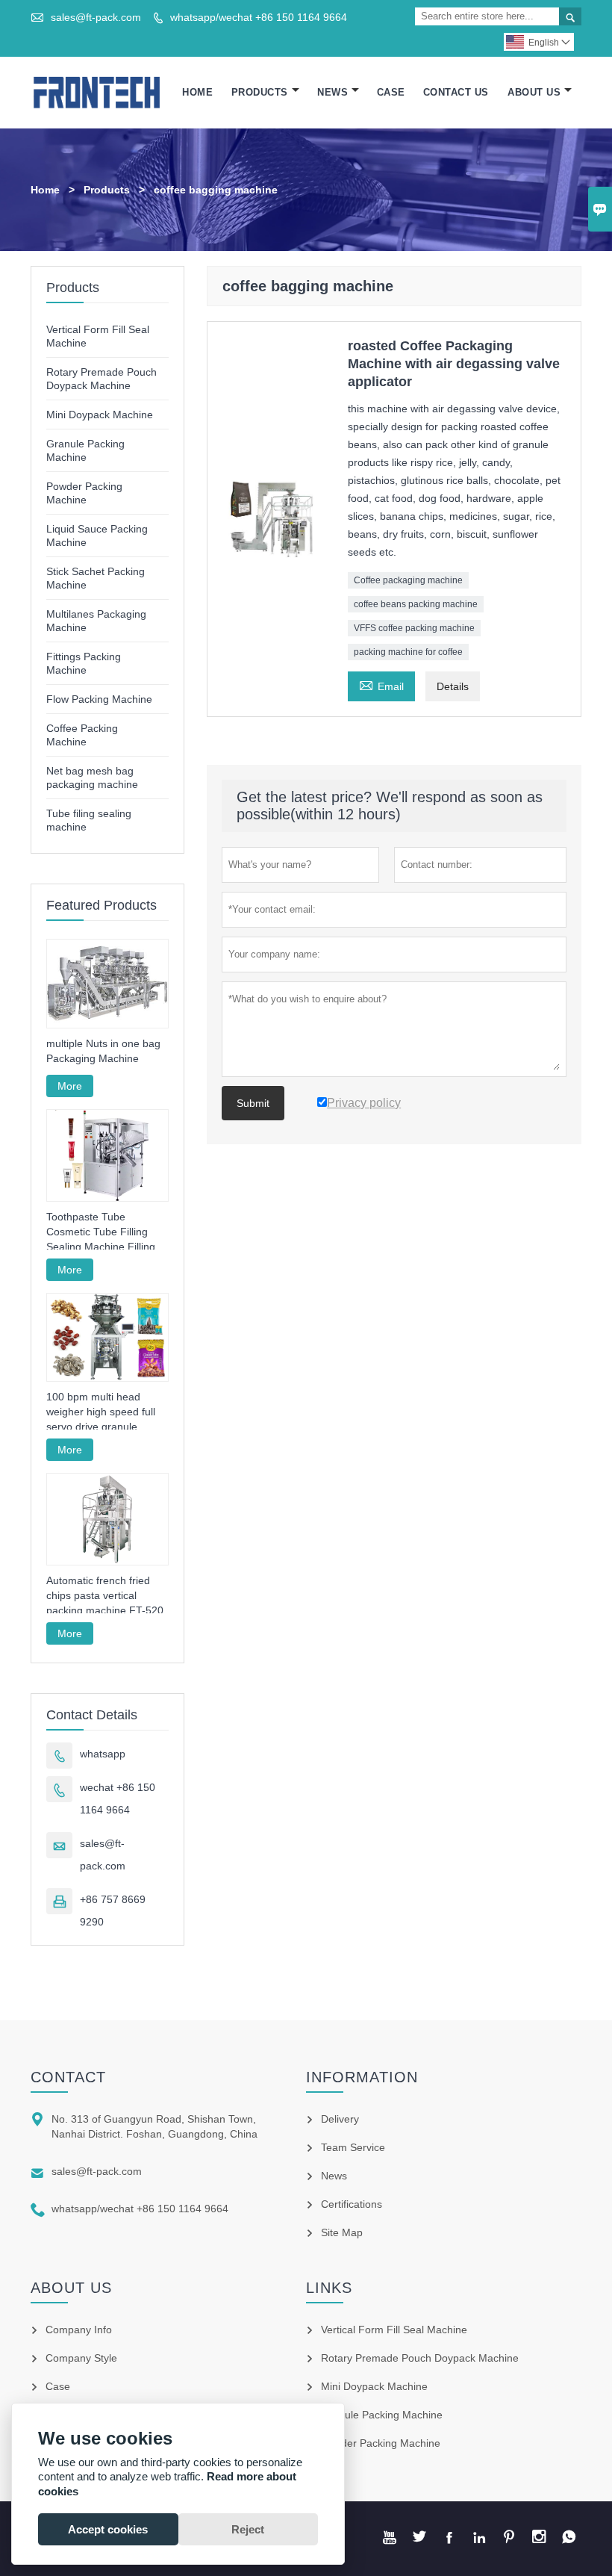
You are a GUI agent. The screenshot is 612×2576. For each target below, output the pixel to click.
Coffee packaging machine (408, 580)
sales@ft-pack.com (96, 17)
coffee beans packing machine (416, 604)
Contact (68, 2077)
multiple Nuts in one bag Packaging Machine (103, 1051)
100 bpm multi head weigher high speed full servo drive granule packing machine (101, 1412)
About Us (534, 92)
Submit (253, 1103)
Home (197, 92)
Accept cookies (108, 2529)
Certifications (352, 2204)
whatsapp (103, 1754)
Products (260, 92)
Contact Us (456, 92)
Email (381, 685)
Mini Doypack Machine (100, 415)
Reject (248, 2529)
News (332, 92)
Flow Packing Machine (99, 699)
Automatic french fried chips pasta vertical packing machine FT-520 (105, 1595)
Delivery (340, 2119)
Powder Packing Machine (381, 2443)
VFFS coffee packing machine (414, 628)
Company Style (81, 2358)
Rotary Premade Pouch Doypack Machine (420, 2358)
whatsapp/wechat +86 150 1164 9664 (259, 17)
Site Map (342, 2232)
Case (391, 92)
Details (453, 686)
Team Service (353, 2147)
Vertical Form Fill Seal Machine (394, 2330)
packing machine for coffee (408, 652)
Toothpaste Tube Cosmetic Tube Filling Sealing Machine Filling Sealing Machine (101, 1232)
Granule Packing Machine (382, 2415)
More (70, 1086)
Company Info (79, 2330)
